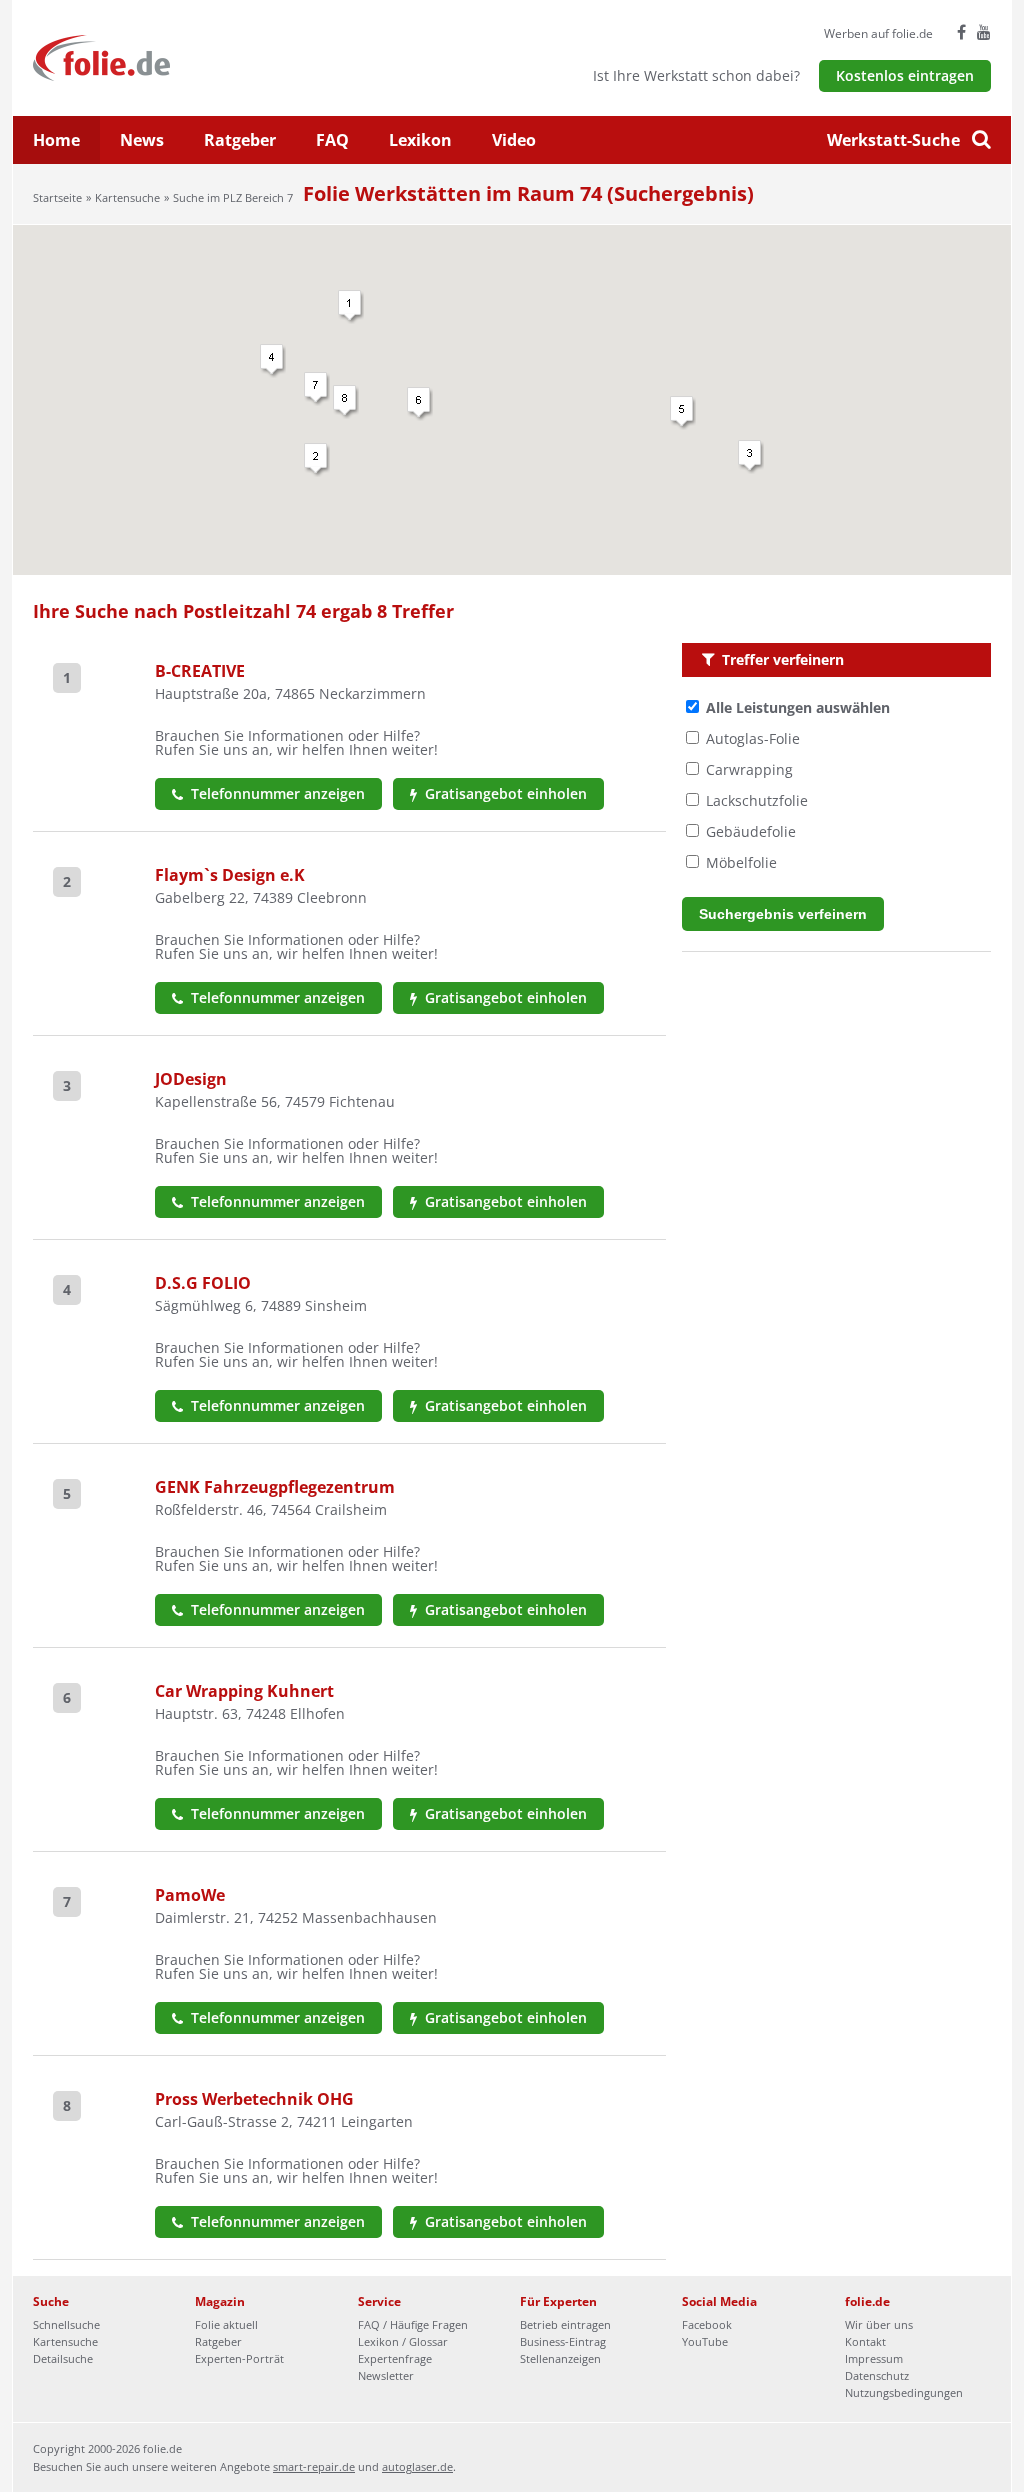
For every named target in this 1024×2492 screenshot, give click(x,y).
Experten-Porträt (239, 2358)
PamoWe (190, 1895)
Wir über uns (879, 2324)
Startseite (57, 197)
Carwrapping (749, 769)
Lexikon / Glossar (403, 2341)
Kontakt (865, 2341)
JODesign (191, 1079)
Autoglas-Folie (753, 738)
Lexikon (420, 140)
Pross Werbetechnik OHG (254, 2099)
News (142, 140)
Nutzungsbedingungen (904, 2392)
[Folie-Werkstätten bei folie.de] (155, 56)
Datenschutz (877, 2375)
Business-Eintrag (563, 2341)
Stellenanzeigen (560, 2358)
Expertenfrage (395, 2358)
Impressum (874, 2358)
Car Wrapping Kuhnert (244, 1691)
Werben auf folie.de (878, 33)
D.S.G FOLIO (203, 1283)
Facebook (707, 2324)
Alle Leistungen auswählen (798, 707)
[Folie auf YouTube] (984, 32)
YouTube (705, 2341)
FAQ (332, 140)
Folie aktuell (226, 2324)
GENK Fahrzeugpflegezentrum (275, 1487)
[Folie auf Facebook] (961, 32)
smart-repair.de (314, 2466)
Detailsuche (63, 2358)
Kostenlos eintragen (905, 75)
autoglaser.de (417, 2466)
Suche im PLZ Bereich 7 (233, 197)
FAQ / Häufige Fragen (413, 2324)
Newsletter (386, 2375)
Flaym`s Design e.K (230, 875)
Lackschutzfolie (757, 800)
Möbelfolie (741, 862)
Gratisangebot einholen (504, 793)
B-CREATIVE (200, 671)
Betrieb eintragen (565, 2324)
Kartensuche (127, 197)
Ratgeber (240, 140)
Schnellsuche (66, 2324)
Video (514, 140)
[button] (351, 307)
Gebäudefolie (751, 831)
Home (56, 140)
